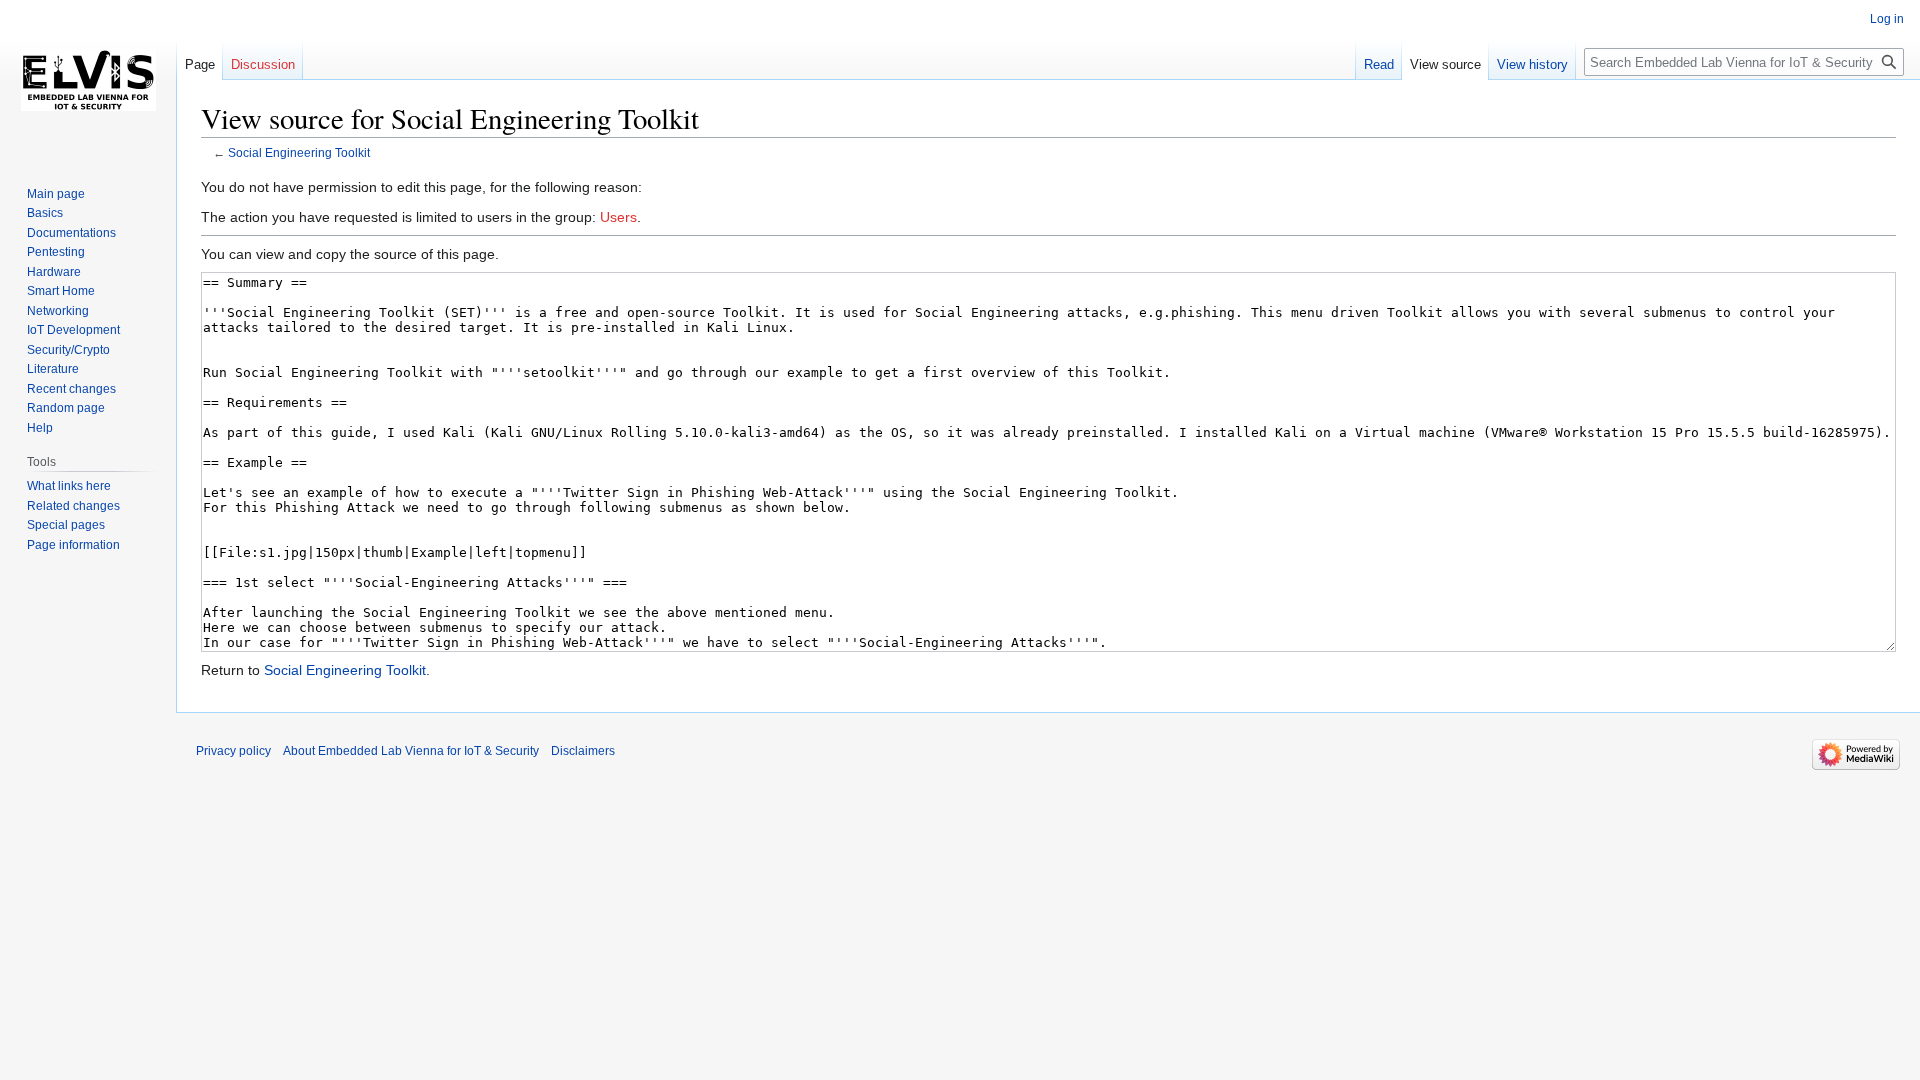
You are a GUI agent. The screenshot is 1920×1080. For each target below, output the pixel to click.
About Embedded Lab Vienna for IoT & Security (411, 751)
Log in (1887, 19)
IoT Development (73, 330)
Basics (45, 213)
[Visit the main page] (88, 80)
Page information (73, 545)
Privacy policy (233, 751)
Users (618, 217)
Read (1379, 64)
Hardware (54, 272)
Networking (58, 311)
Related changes (73, 506)
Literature (53, 369)
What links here (69, 486)
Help (40, 428)
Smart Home (61, 291)
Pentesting (56, 252)
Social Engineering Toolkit (299, 152)
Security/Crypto (68, 350)
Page (200, 64)
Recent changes (71, 389)
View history (1532, 64)
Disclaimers (583, 751)
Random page (66, 408)
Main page (56, 194)
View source (1445, 64)
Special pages (66, 525)
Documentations (71, 233)
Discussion (263, 64)
